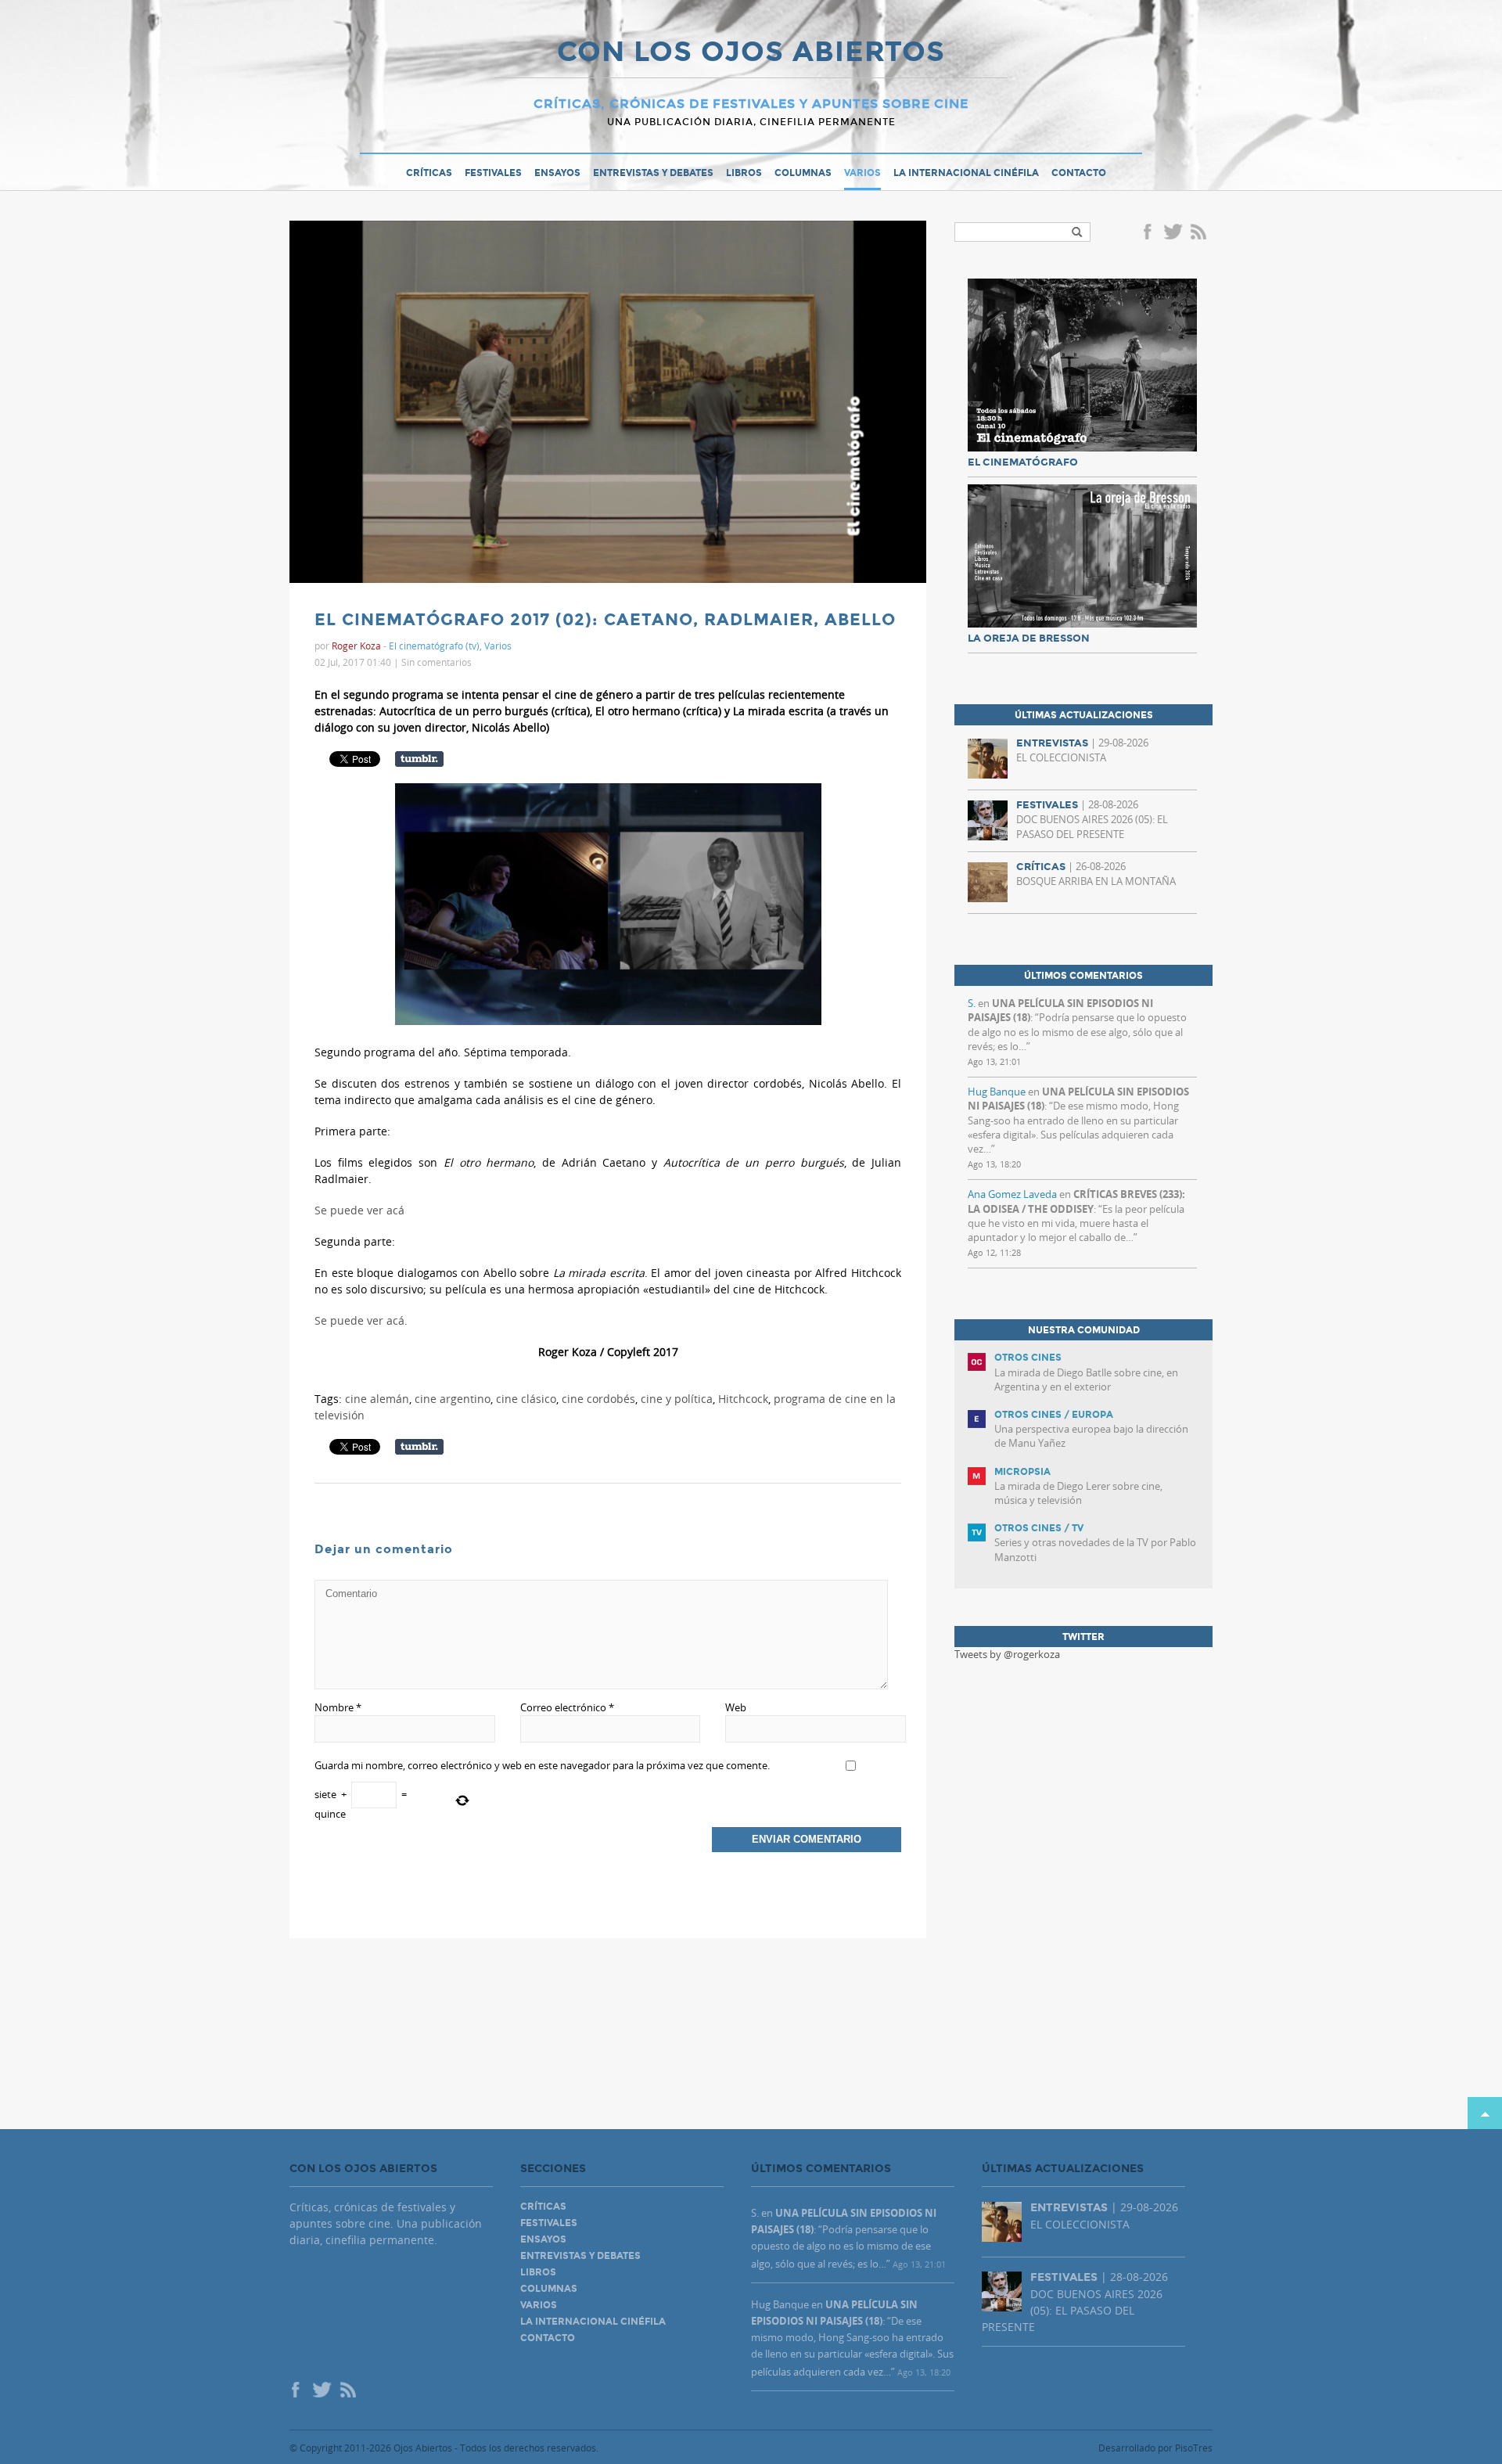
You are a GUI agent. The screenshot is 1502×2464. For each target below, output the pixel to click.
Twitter (1173, 233)
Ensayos (557, 173)
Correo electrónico (567, 1707)
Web (736, 1707)
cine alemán (377, 1399)
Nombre (338, 1707)
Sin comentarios (437, 662)
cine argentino (453, 1399)
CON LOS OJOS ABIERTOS (751, 53)
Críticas (429, 173)
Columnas (803, 173)
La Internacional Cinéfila (966, 173)
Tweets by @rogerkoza (1007, 1654)
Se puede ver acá (359, 1210)
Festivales (493, 173)
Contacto (1079, 173)
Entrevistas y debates (653, 173)
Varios (862, 173)
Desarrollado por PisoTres (1155, 2448)
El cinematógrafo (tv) (434, 646)
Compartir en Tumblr (419, 759)
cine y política (677, 1399)
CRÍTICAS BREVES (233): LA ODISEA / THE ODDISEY (1076, 1201)
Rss (1200, 233)
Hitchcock (743, 1399)
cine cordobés (598, 1399)
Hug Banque (997, 1092)
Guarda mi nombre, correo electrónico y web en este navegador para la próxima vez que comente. (542, 1765)
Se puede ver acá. (363, 1320)
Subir (1485, 2113)
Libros (744, 173)
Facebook (1150, 233)
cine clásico (526, 1399)
